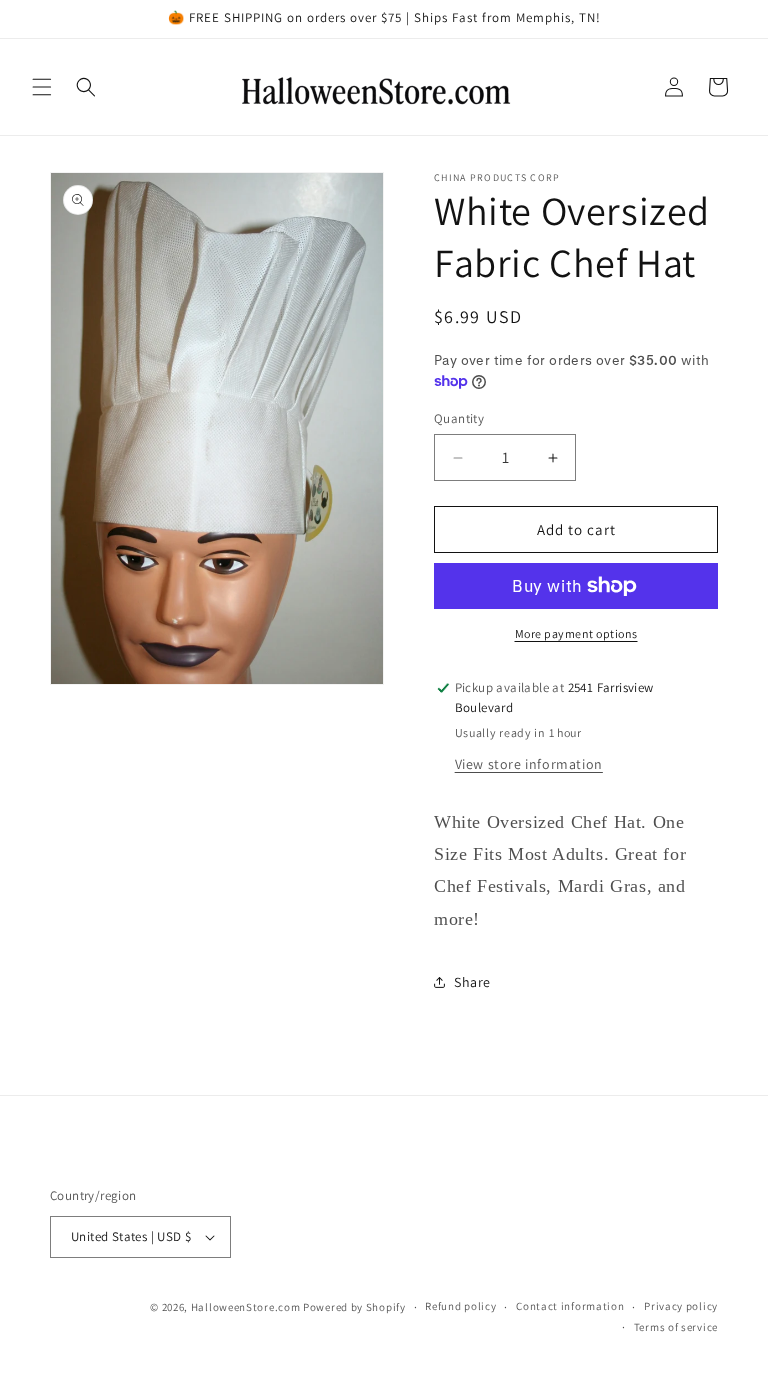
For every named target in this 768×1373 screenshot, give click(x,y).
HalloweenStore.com (246, 1307)
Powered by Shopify (354, 1307)
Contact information (570, 1306)
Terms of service (676, 1327)
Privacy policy (681, 1306)
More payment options (576, 633)
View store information (529, 764)
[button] (42, 87)
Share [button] (472, 982)
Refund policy (460, 1306)
